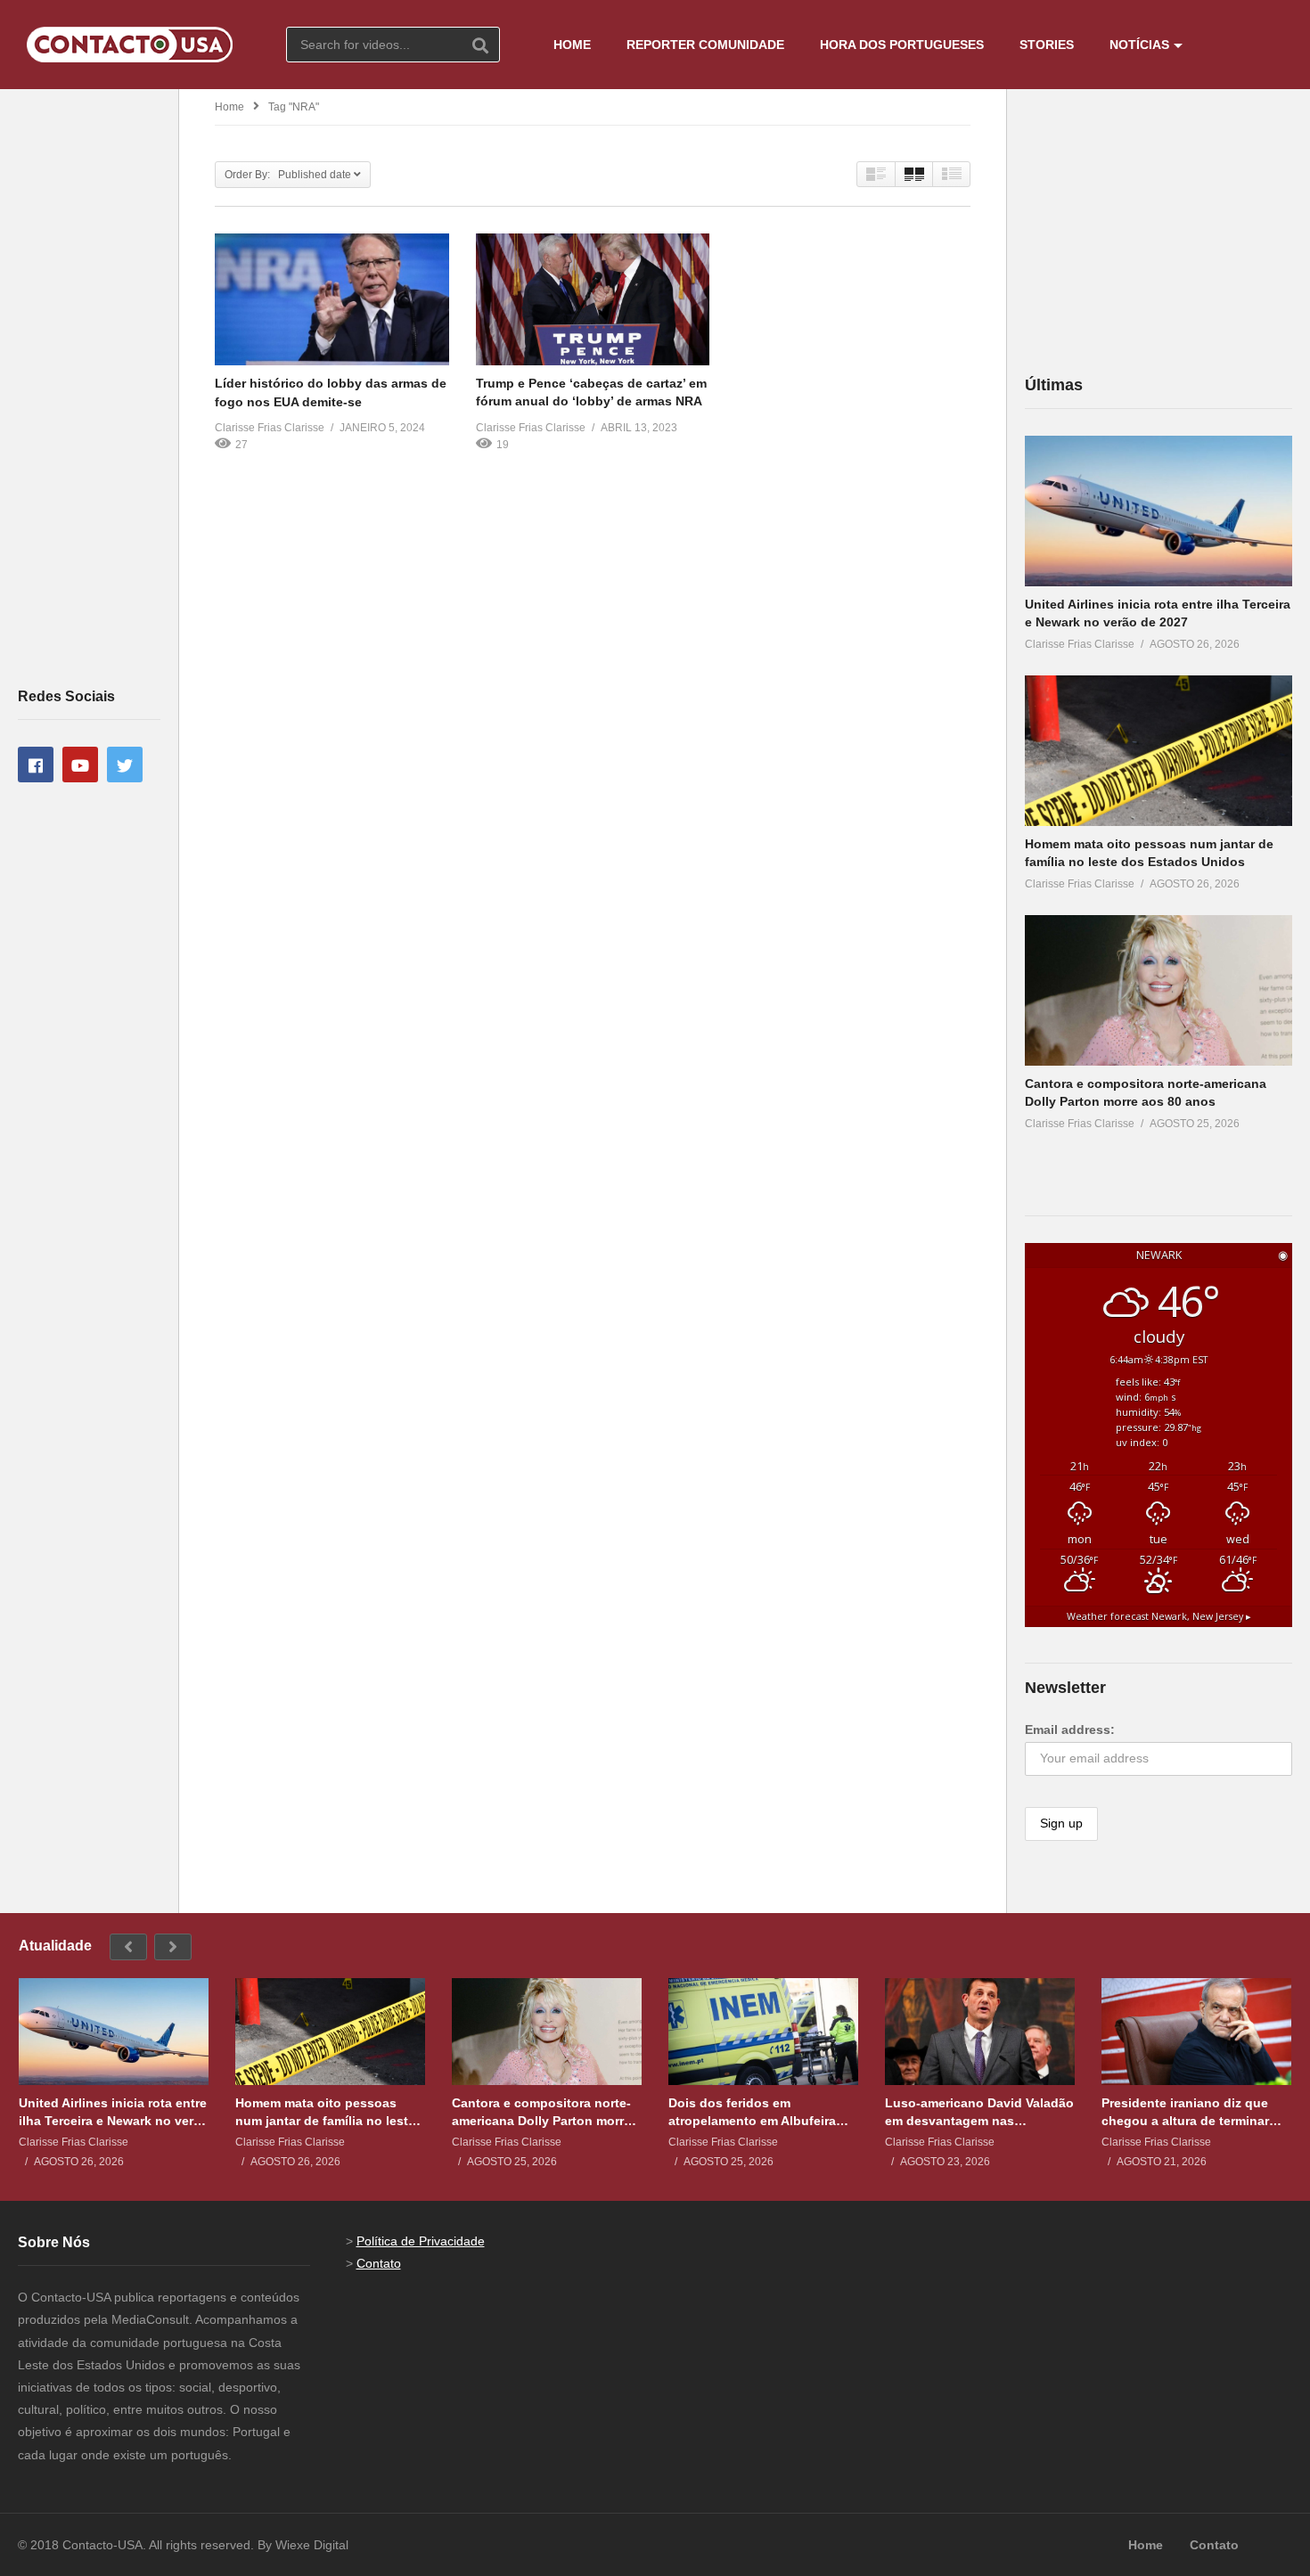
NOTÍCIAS (1139, 45)
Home (229, 107)
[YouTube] (80, 765)
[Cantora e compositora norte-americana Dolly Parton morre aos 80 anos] (1159, 990)
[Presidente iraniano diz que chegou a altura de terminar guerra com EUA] (1196, 2032)
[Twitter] (125, 765)
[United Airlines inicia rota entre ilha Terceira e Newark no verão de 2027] (1159, 511)
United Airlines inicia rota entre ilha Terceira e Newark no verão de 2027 (114, 2112)
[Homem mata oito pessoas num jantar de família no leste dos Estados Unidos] (1159, 751)
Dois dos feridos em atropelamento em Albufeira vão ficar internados (752, 2112)
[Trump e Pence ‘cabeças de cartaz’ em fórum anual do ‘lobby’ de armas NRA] (593, 299)
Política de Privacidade (421, 2241)
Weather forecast (1159, 1616)
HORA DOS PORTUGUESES (902, 45)
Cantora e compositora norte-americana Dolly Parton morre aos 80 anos (541, 2112)
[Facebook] (36, 765)
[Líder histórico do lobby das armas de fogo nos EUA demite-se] (332, 299)
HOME (572, 45)
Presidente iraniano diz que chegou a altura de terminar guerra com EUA (1185, 2112)
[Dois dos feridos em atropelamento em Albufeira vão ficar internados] (763, 2032)
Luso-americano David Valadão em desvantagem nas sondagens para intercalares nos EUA (979, 2112)
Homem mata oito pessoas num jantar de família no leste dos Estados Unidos (325, 2112)
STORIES (1047, 45)
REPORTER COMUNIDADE (705, 45)
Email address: (1070, 1730)
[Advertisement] (89, 387)
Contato (379, 2263)
